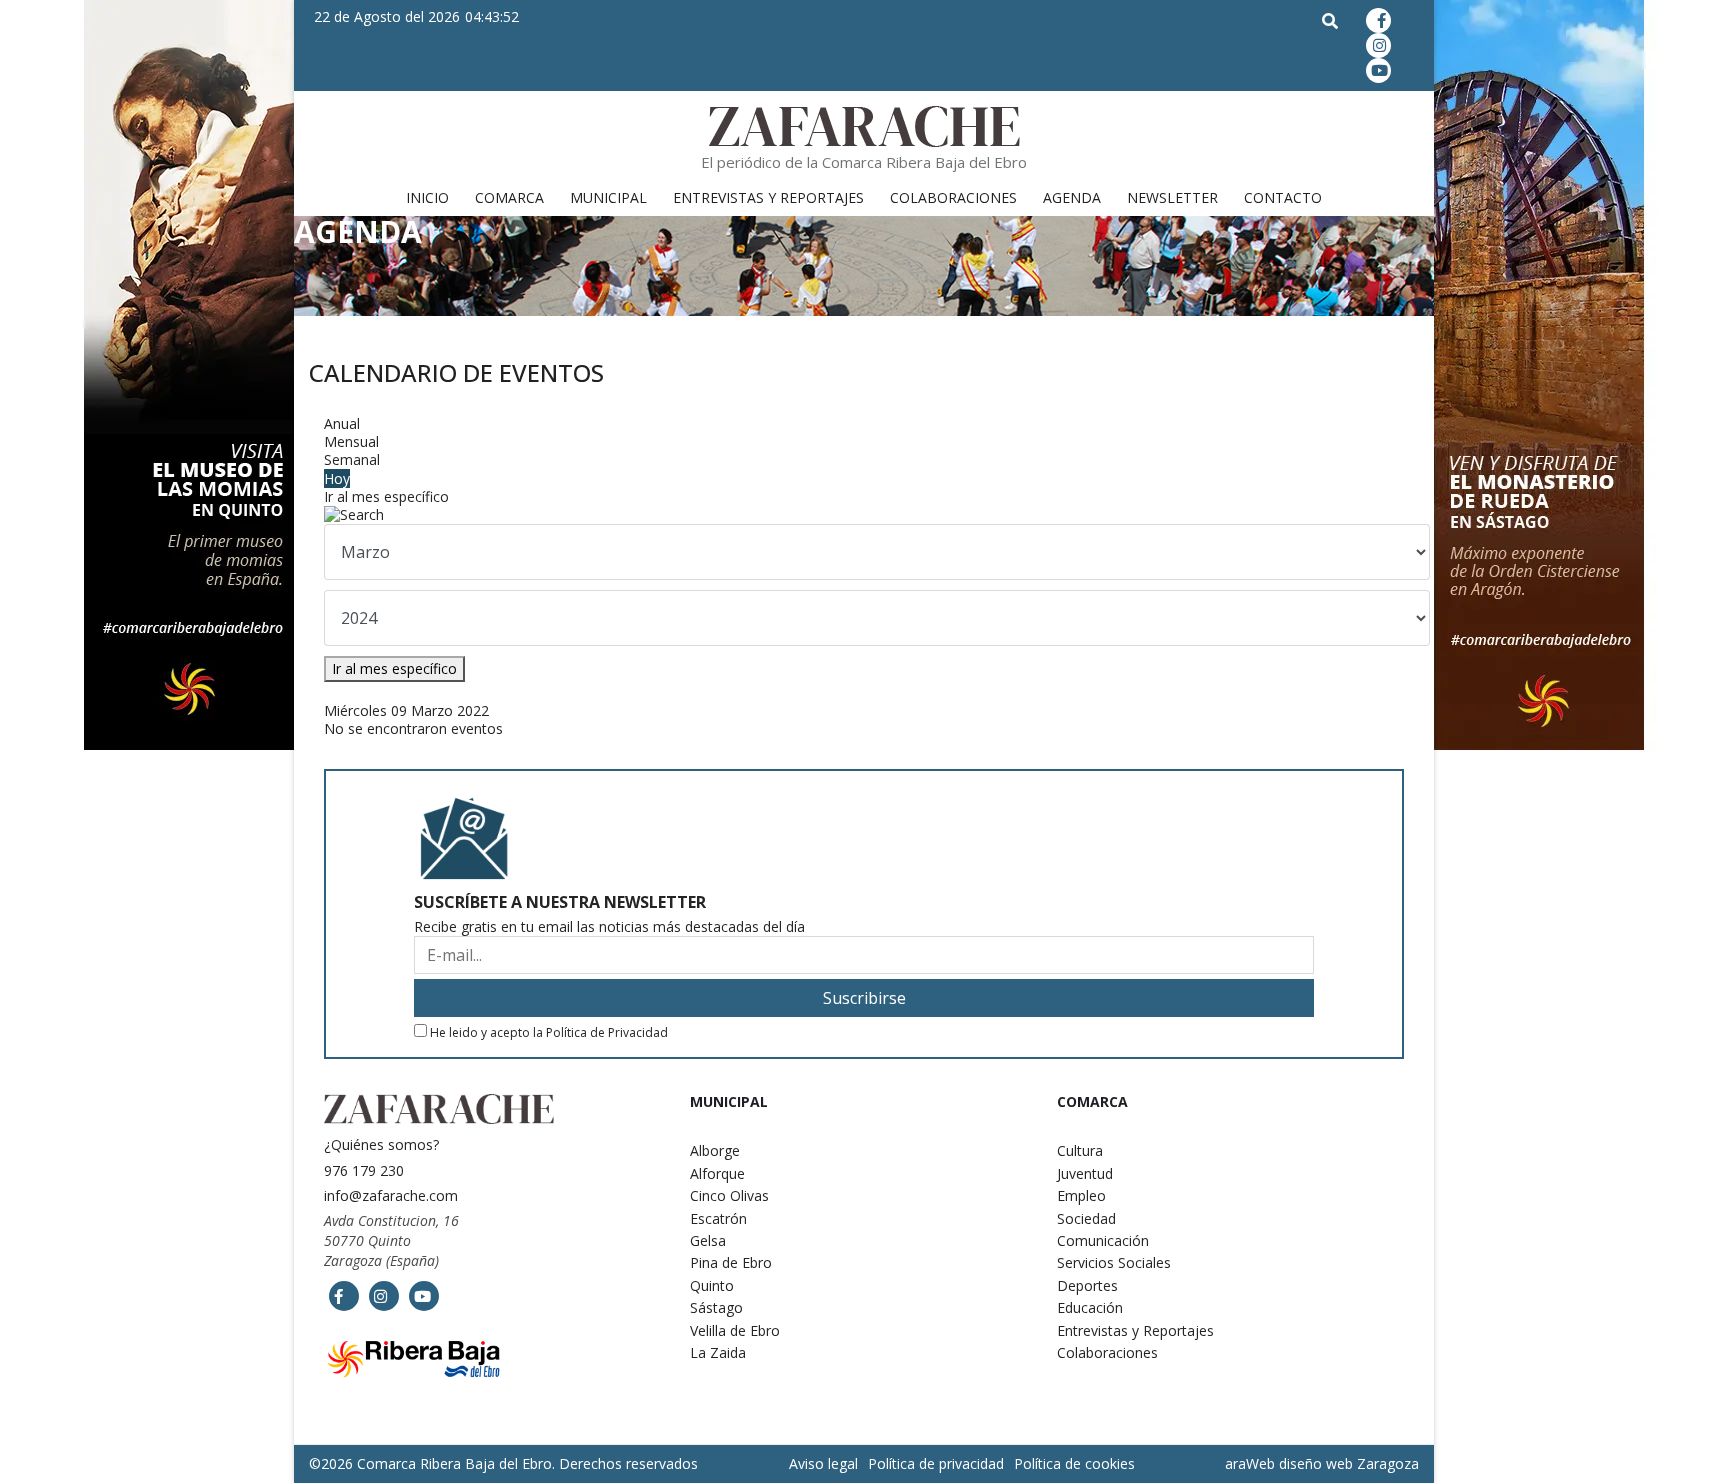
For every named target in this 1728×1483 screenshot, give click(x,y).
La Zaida (718, 1352)
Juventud (1085, 1173)
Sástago (716, 1307)
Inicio (427, 197)
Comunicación (1103, 1240)
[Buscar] (864, 515)
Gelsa (708, 1240)
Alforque (717, 1173)
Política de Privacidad (607, 1032)
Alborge (715, 1150)
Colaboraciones (953, 197)
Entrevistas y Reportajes (768, 197)
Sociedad (1086, 1218)
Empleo (1081, 1195)
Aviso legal (823, 1463)
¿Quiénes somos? (381, 1144)
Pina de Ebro (731, 1262)
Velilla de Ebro (735, 1330)
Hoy (337, 478)
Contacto (1283, 197)
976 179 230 (364, 1170)
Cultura (1080, 1150)
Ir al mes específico (386, 496)
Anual (342, 423)
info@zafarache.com (391, 1195)
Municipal (608, 197)
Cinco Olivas (729, 1195)
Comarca (509, 197)
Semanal (352, 459)
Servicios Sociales (1114, 1262)
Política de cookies (1074, 1463)
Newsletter (1172, 197)
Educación (1090, 1307)
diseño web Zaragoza (1349, 1463)
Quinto (712, 1285)
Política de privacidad (936, 1463)
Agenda (1072, 197)
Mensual (351, 441)
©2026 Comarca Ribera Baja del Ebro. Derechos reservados (503, 1464)
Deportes (1087, 1285)
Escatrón (718, 1218)
